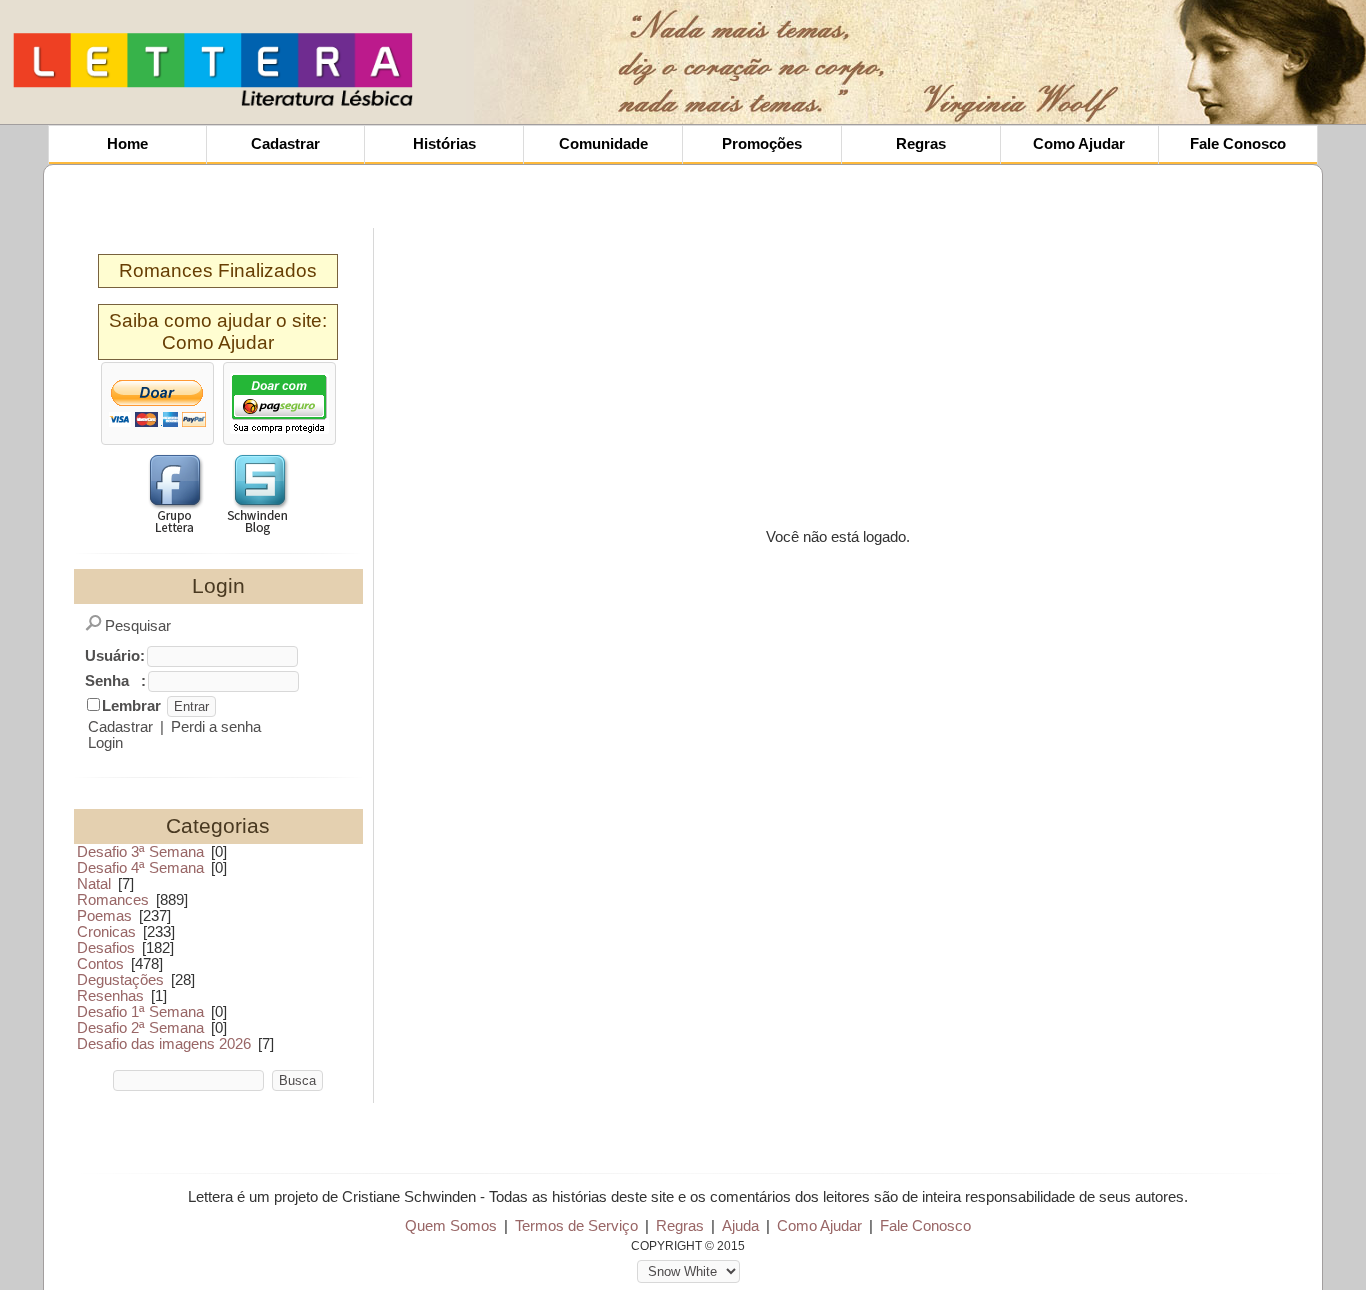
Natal (94, 884)
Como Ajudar (1079, 144)
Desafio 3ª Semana (140, 852)
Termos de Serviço (576, 1226)
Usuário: (115, 656)
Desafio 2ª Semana (140, 1028)
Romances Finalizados (218, 270)
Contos (100, 964)
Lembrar (131, 706)
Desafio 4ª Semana (140, 868)
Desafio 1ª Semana (140, 1012)
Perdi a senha (216, 727)
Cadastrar (285, 144)
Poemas (104, 916)
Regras (921, 144)
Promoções (762, 144)
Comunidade (603, 144)
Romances (113, 900)
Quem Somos (451, 1226)
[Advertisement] (578, 60)
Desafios (106, 948)
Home (127, 144)
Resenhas (110, 996)
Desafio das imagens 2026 (164, 1044)
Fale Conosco (1238, 144)
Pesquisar (138, 626)
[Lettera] (213, 105)
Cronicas (106, 932)
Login (105, 743)
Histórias (444, 144)
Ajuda (740, 1226)
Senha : (115, 681)
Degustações (120, 980)
